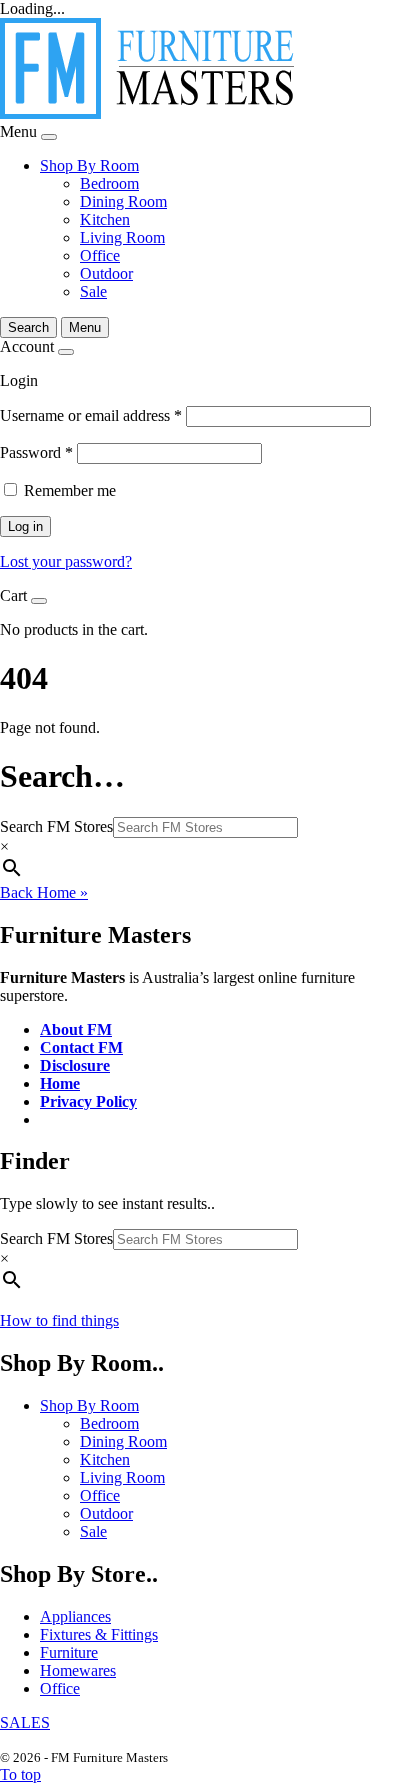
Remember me (70, 490)
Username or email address (91, 415)
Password (36, 452)
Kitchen (105, 219)
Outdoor (106, 273)
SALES (25, 1722)
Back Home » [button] (44, 892)
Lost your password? (66, 561)
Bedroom (109, 183)
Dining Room (123, 201)
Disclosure (75, 1065)
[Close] (49, 137)
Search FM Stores (56, 826)
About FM (76, 1029)
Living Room (122, 237)
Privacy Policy (88, 1101)
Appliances (75, 1616)
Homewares (78, 1670)
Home (60, 1083)
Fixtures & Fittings (99, 1634)
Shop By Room (89, 165)
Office (100, 255)
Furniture (69, 1652)
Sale (93, 291)
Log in (25, 526)
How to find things (59, 1320)
